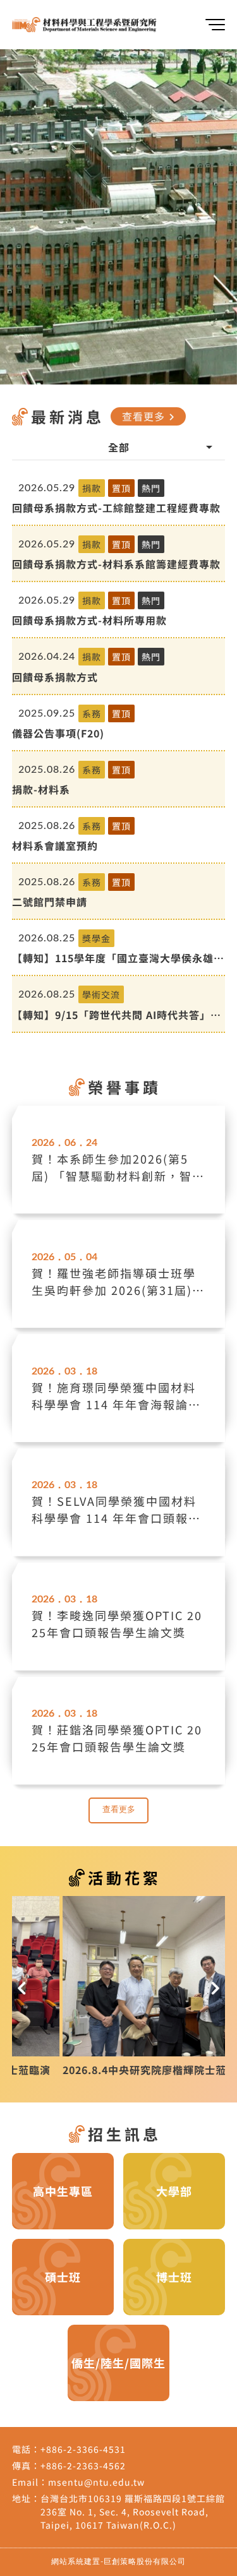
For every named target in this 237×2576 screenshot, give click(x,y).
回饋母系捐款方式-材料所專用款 (89, 620)
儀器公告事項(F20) (58, 733)
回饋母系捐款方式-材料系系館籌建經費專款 (116, 564)
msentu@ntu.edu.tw (96, 2482)
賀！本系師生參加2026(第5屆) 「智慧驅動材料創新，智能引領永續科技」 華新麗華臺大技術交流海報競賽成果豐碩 (118, 1167)
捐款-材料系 (41, 789)
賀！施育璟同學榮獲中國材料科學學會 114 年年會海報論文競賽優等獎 (116, 1396)
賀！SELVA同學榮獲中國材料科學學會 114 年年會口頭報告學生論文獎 (116, 1510)
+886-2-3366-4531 (83, 2449)
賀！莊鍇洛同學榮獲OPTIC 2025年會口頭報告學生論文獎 (117, 1738)
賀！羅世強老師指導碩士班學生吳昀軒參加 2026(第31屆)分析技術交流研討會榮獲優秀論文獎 (118, 1282)
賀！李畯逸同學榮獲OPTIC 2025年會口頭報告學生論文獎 (117, 1624)
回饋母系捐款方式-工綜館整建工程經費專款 (116, 508)
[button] (22, 1986)
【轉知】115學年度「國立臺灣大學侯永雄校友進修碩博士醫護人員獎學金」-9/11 (118, 958)
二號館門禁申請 (50, 902)
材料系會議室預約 (55, 845)
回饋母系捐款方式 (55, 677)
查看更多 (150, 416)
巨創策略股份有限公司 (145, 2561)
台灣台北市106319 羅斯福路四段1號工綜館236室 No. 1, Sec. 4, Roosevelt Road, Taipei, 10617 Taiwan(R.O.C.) (133, 2512)
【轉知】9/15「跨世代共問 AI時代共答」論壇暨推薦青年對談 (117, 1015)
